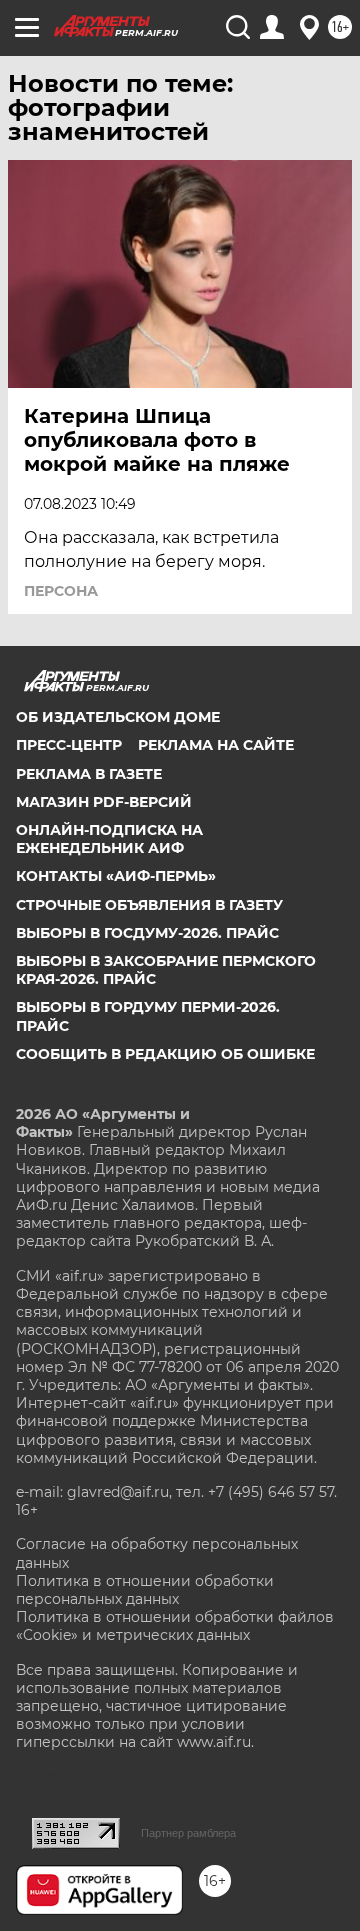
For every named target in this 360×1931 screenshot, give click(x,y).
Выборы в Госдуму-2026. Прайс (147, 933)
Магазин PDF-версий (104, 802)
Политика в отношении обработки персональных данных (145, 1590)
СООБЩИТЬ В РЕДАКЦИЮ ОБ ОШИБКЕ (165, 1054)
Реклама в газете (89, 774)
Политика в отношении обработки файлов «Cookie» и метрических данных (175, 1626)
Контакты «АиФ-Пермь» (116, 876)
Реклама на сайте (216, 745)
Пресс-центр (69, 745)
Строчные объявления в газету (149, 905)
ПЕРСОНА (61, 591)
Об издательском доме (118, 717)
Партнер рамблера (188, 1833)
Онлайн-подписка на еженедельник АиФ (109, 839)
